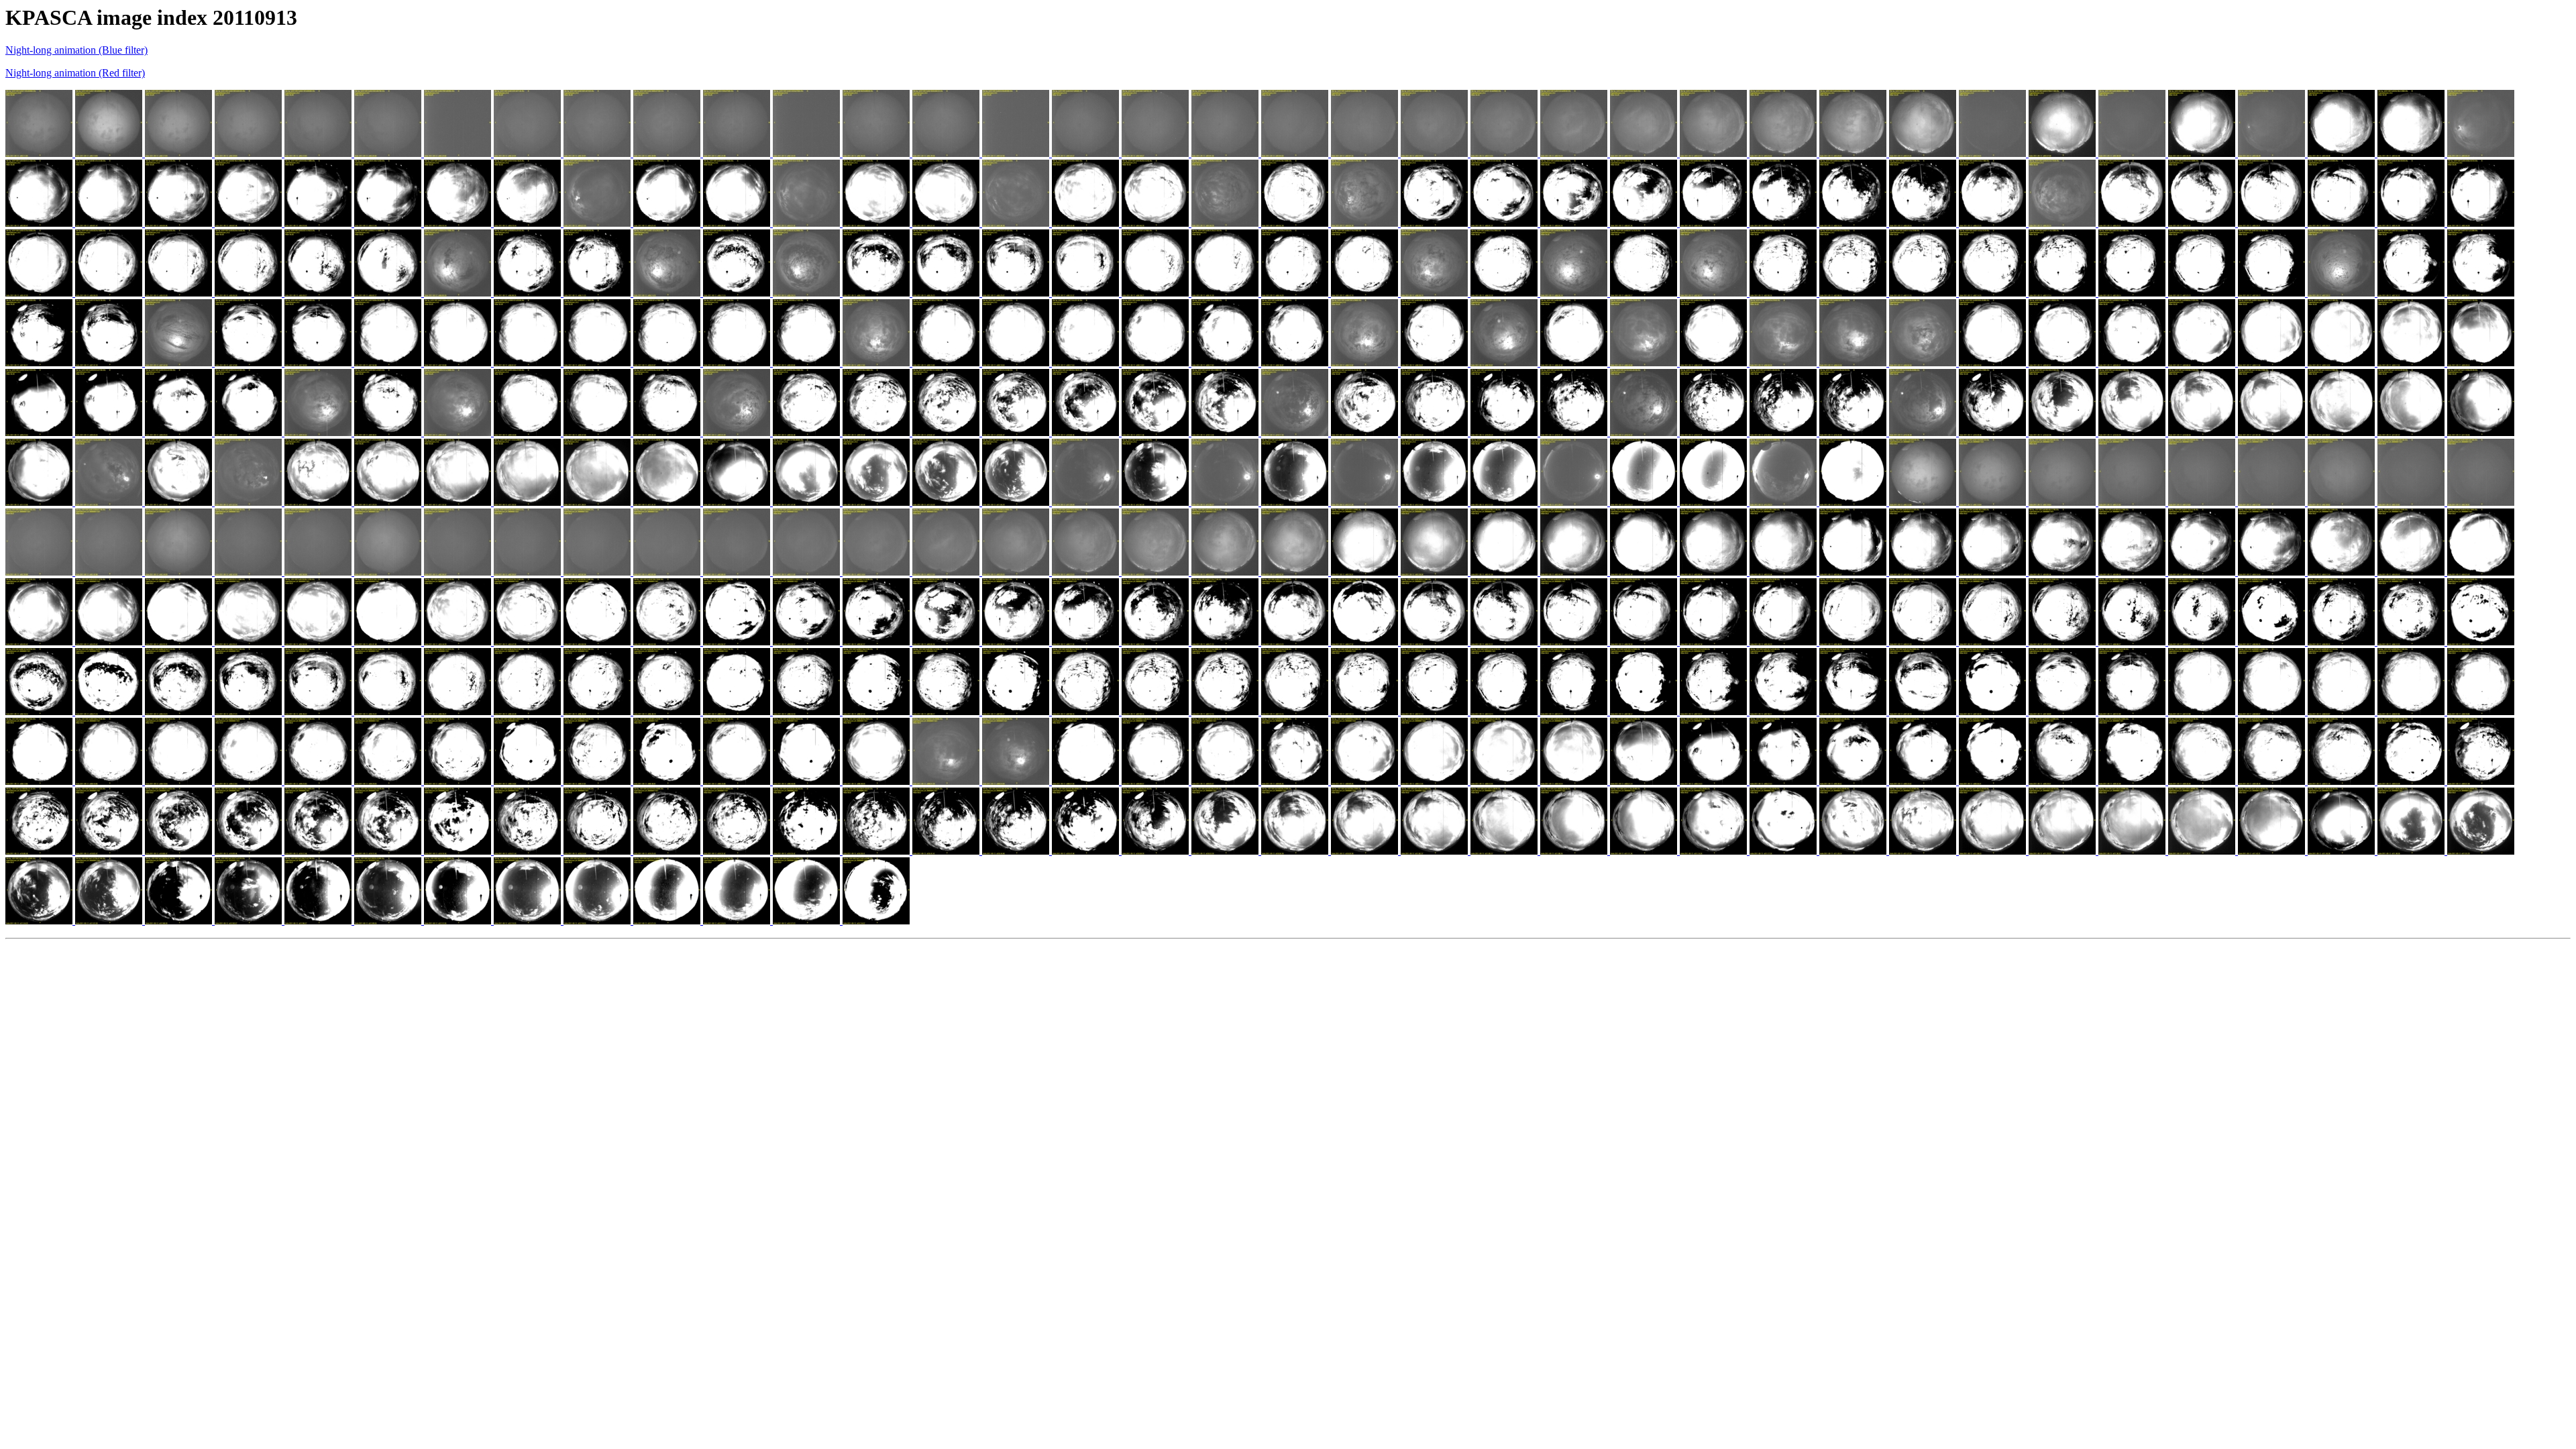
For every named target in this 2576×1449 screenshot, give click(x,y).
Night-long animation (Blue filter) (76, 50)
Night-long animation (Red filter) (75, 73)
